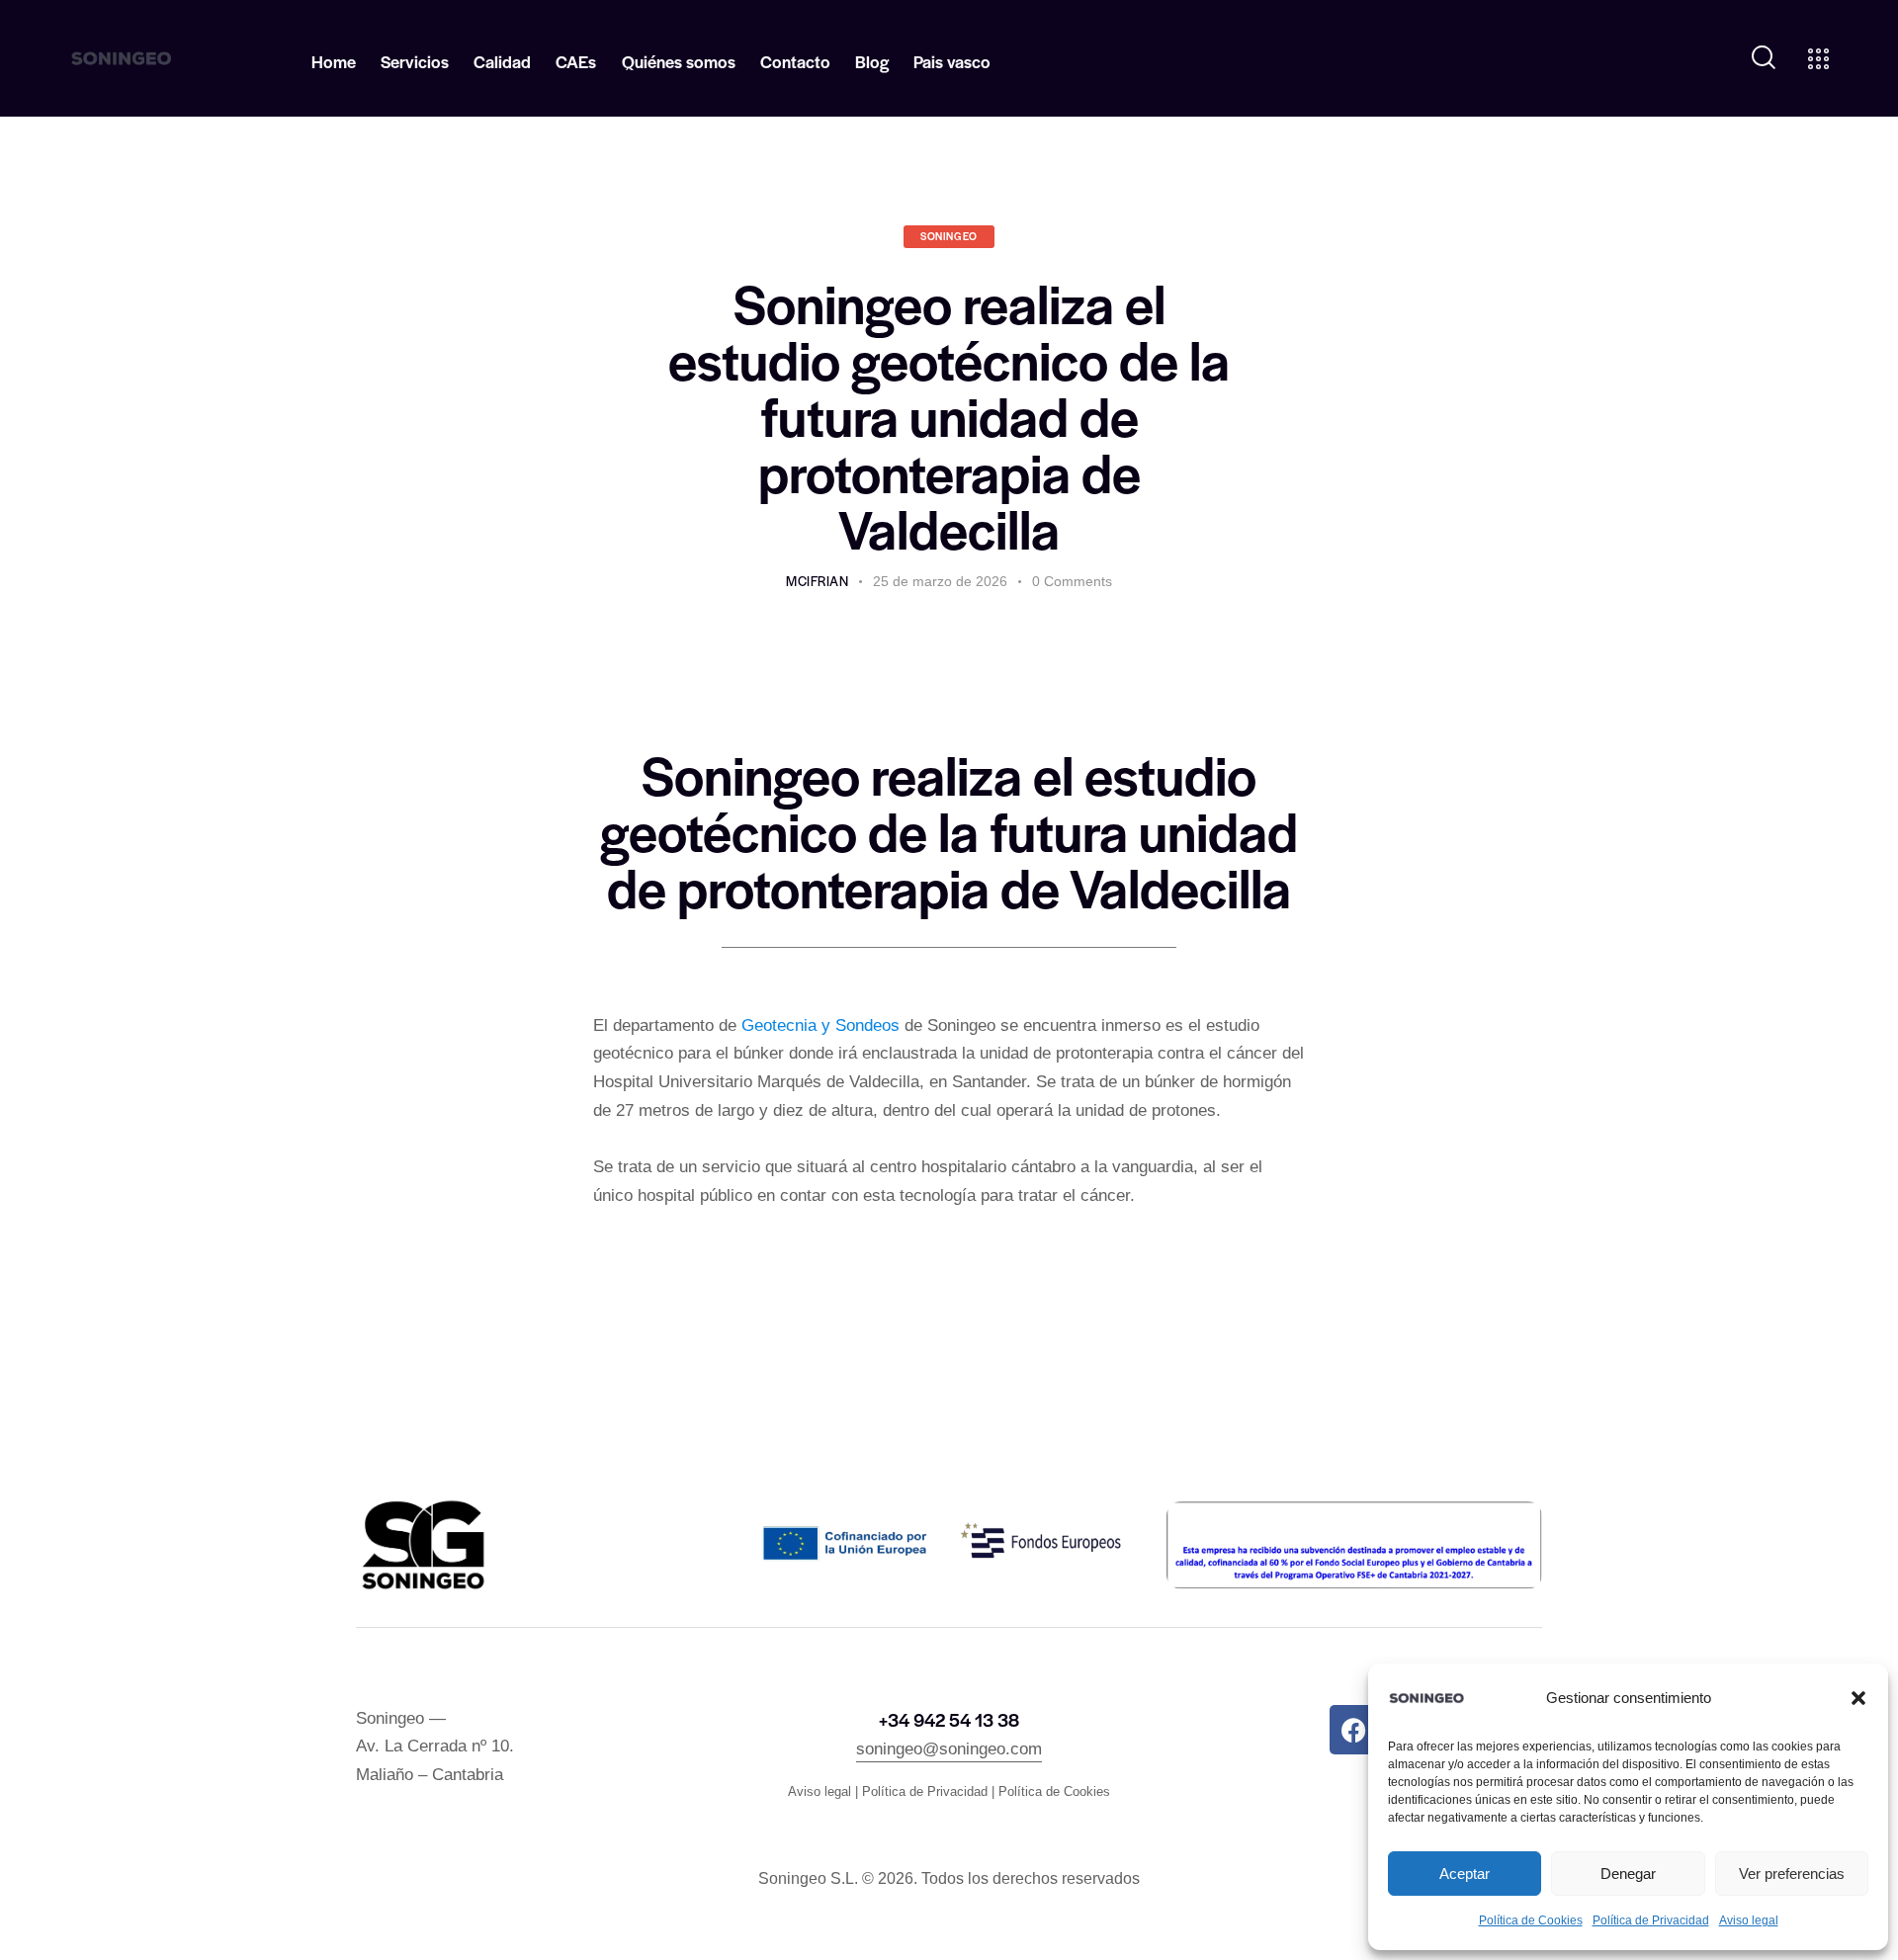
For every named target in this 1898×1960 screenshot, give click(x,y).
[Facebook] (1354, 1730)
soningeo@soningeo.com (949, 1749)
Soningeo (949, 236)
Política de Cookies (1531, 1920)
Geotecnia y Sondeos (820, 1025)
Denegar (1628, 1874)
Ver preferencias (1792, 1874)
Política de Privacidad (1651, 1920)
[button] (1858, 1698)
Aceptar (1465, 1874)
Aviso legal (1749, 1920)
